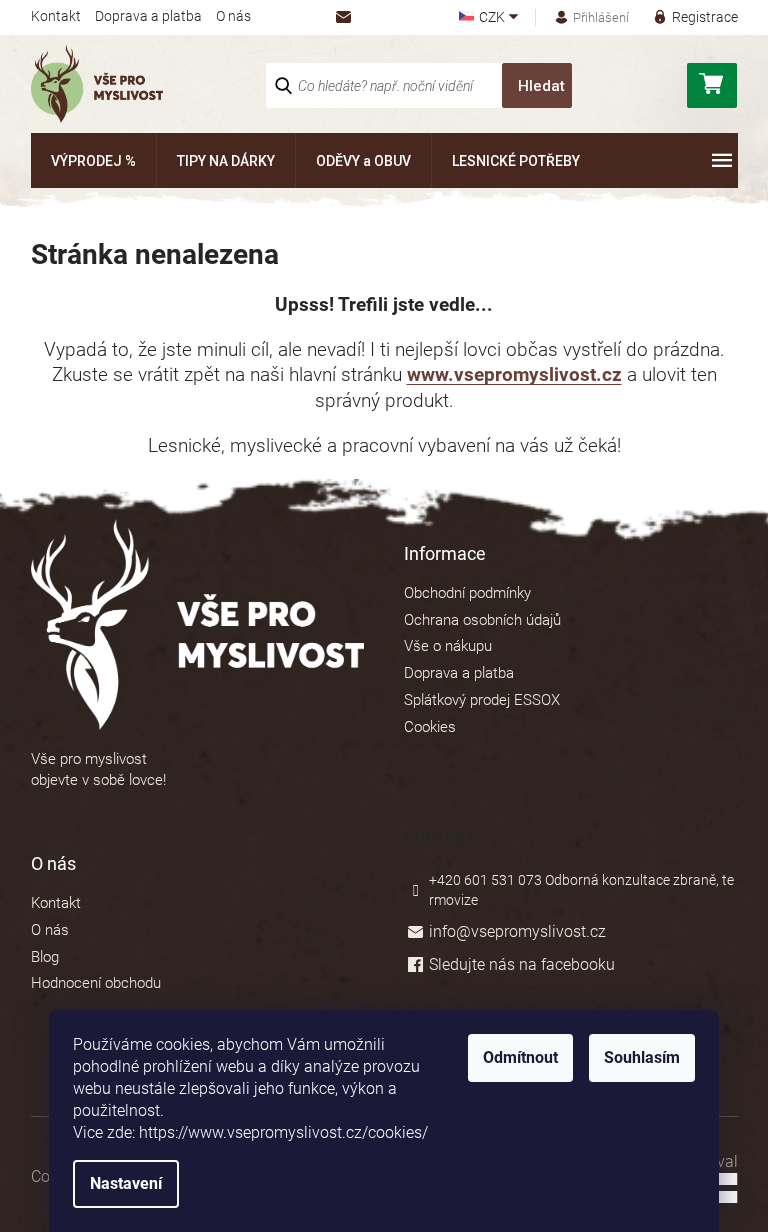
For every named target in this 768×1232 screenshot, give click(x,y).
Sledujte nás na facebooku (522, 964)
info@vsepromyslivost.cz (517, 931)
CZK (493, 17)
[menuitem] (93, 160)
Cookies (430, 727)
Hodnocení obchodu (96, 983)
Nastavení (126, 1183)
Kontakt (56, 16)
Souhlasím (642, 1057)
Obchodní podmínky (467, 593)
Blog (45, 957)
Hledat (541, 86)
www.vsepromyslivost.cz (514, 375)
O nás (233, 16)
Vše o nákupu (448, 646)
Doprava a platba (148, 16)
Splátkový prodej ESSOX (482, 700)
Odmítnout (520, 1057)
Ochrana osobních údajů (482, 620)
